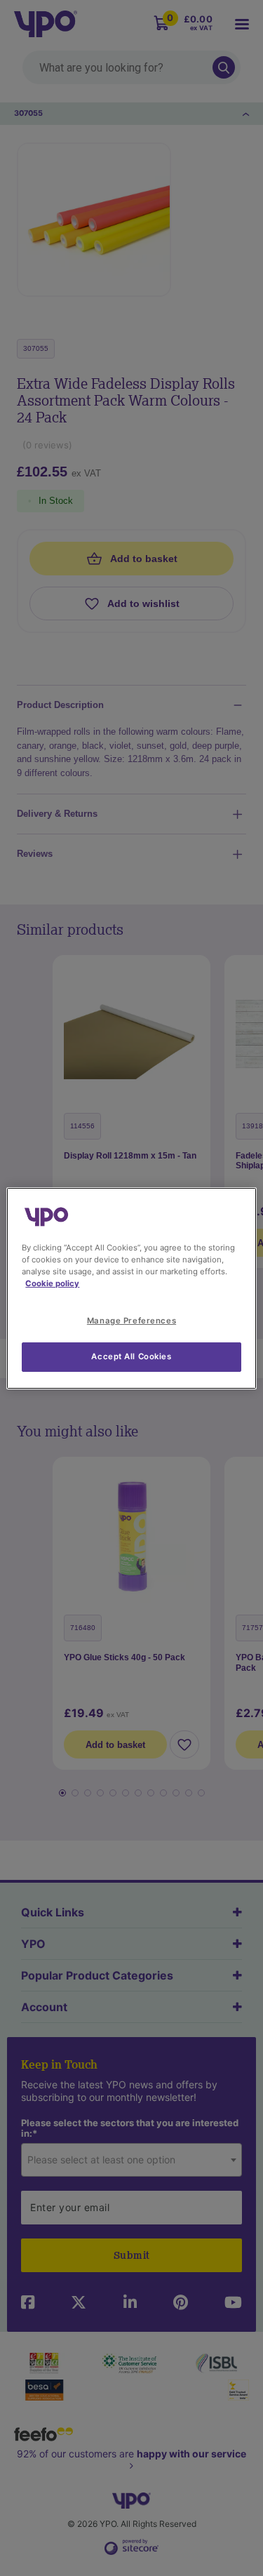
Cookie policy (52, 1283)
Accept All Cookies (131, 1356)
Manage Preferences (131, 1321)
